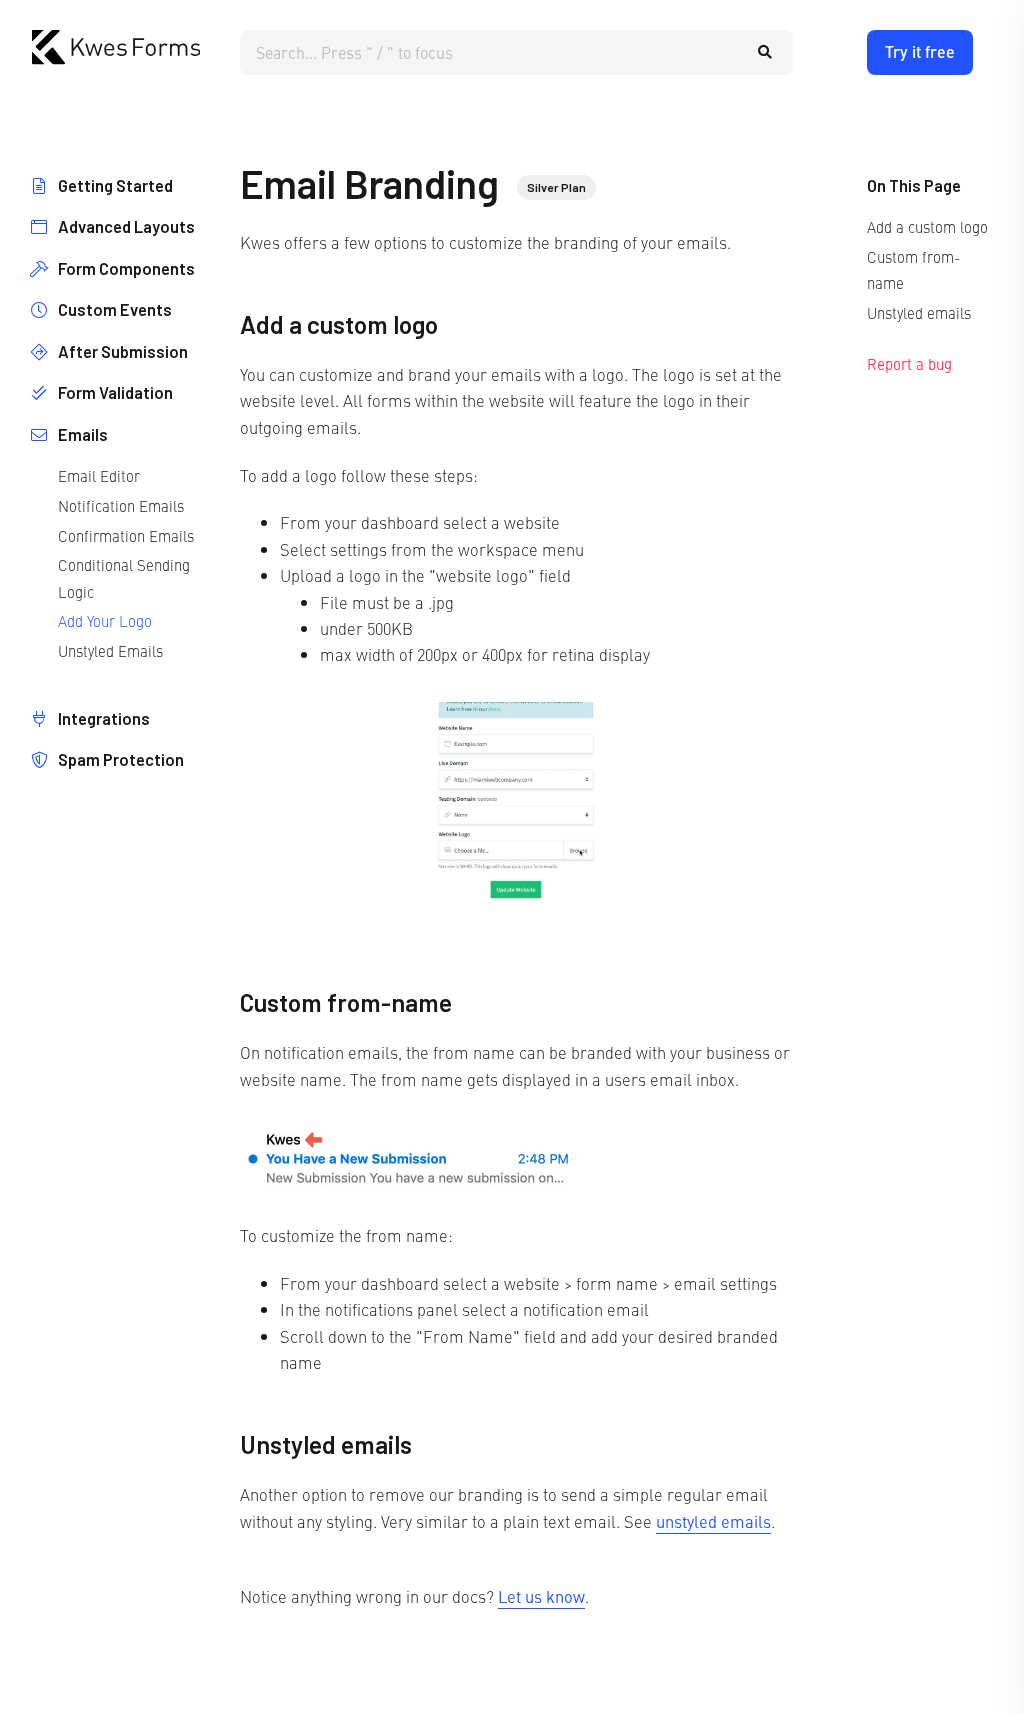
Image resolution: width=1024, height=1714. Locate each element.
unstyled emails (713, 1521)
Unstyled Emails (110, 650)
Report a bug (909, 363)
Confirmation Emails (126, 535)
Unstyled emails (919, 312)
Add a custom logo (927, 226)
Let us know (541, 1596)
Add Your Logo (105, 620)
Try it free (920, 51)
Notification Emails (121, 505)
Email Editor (99, 475)
